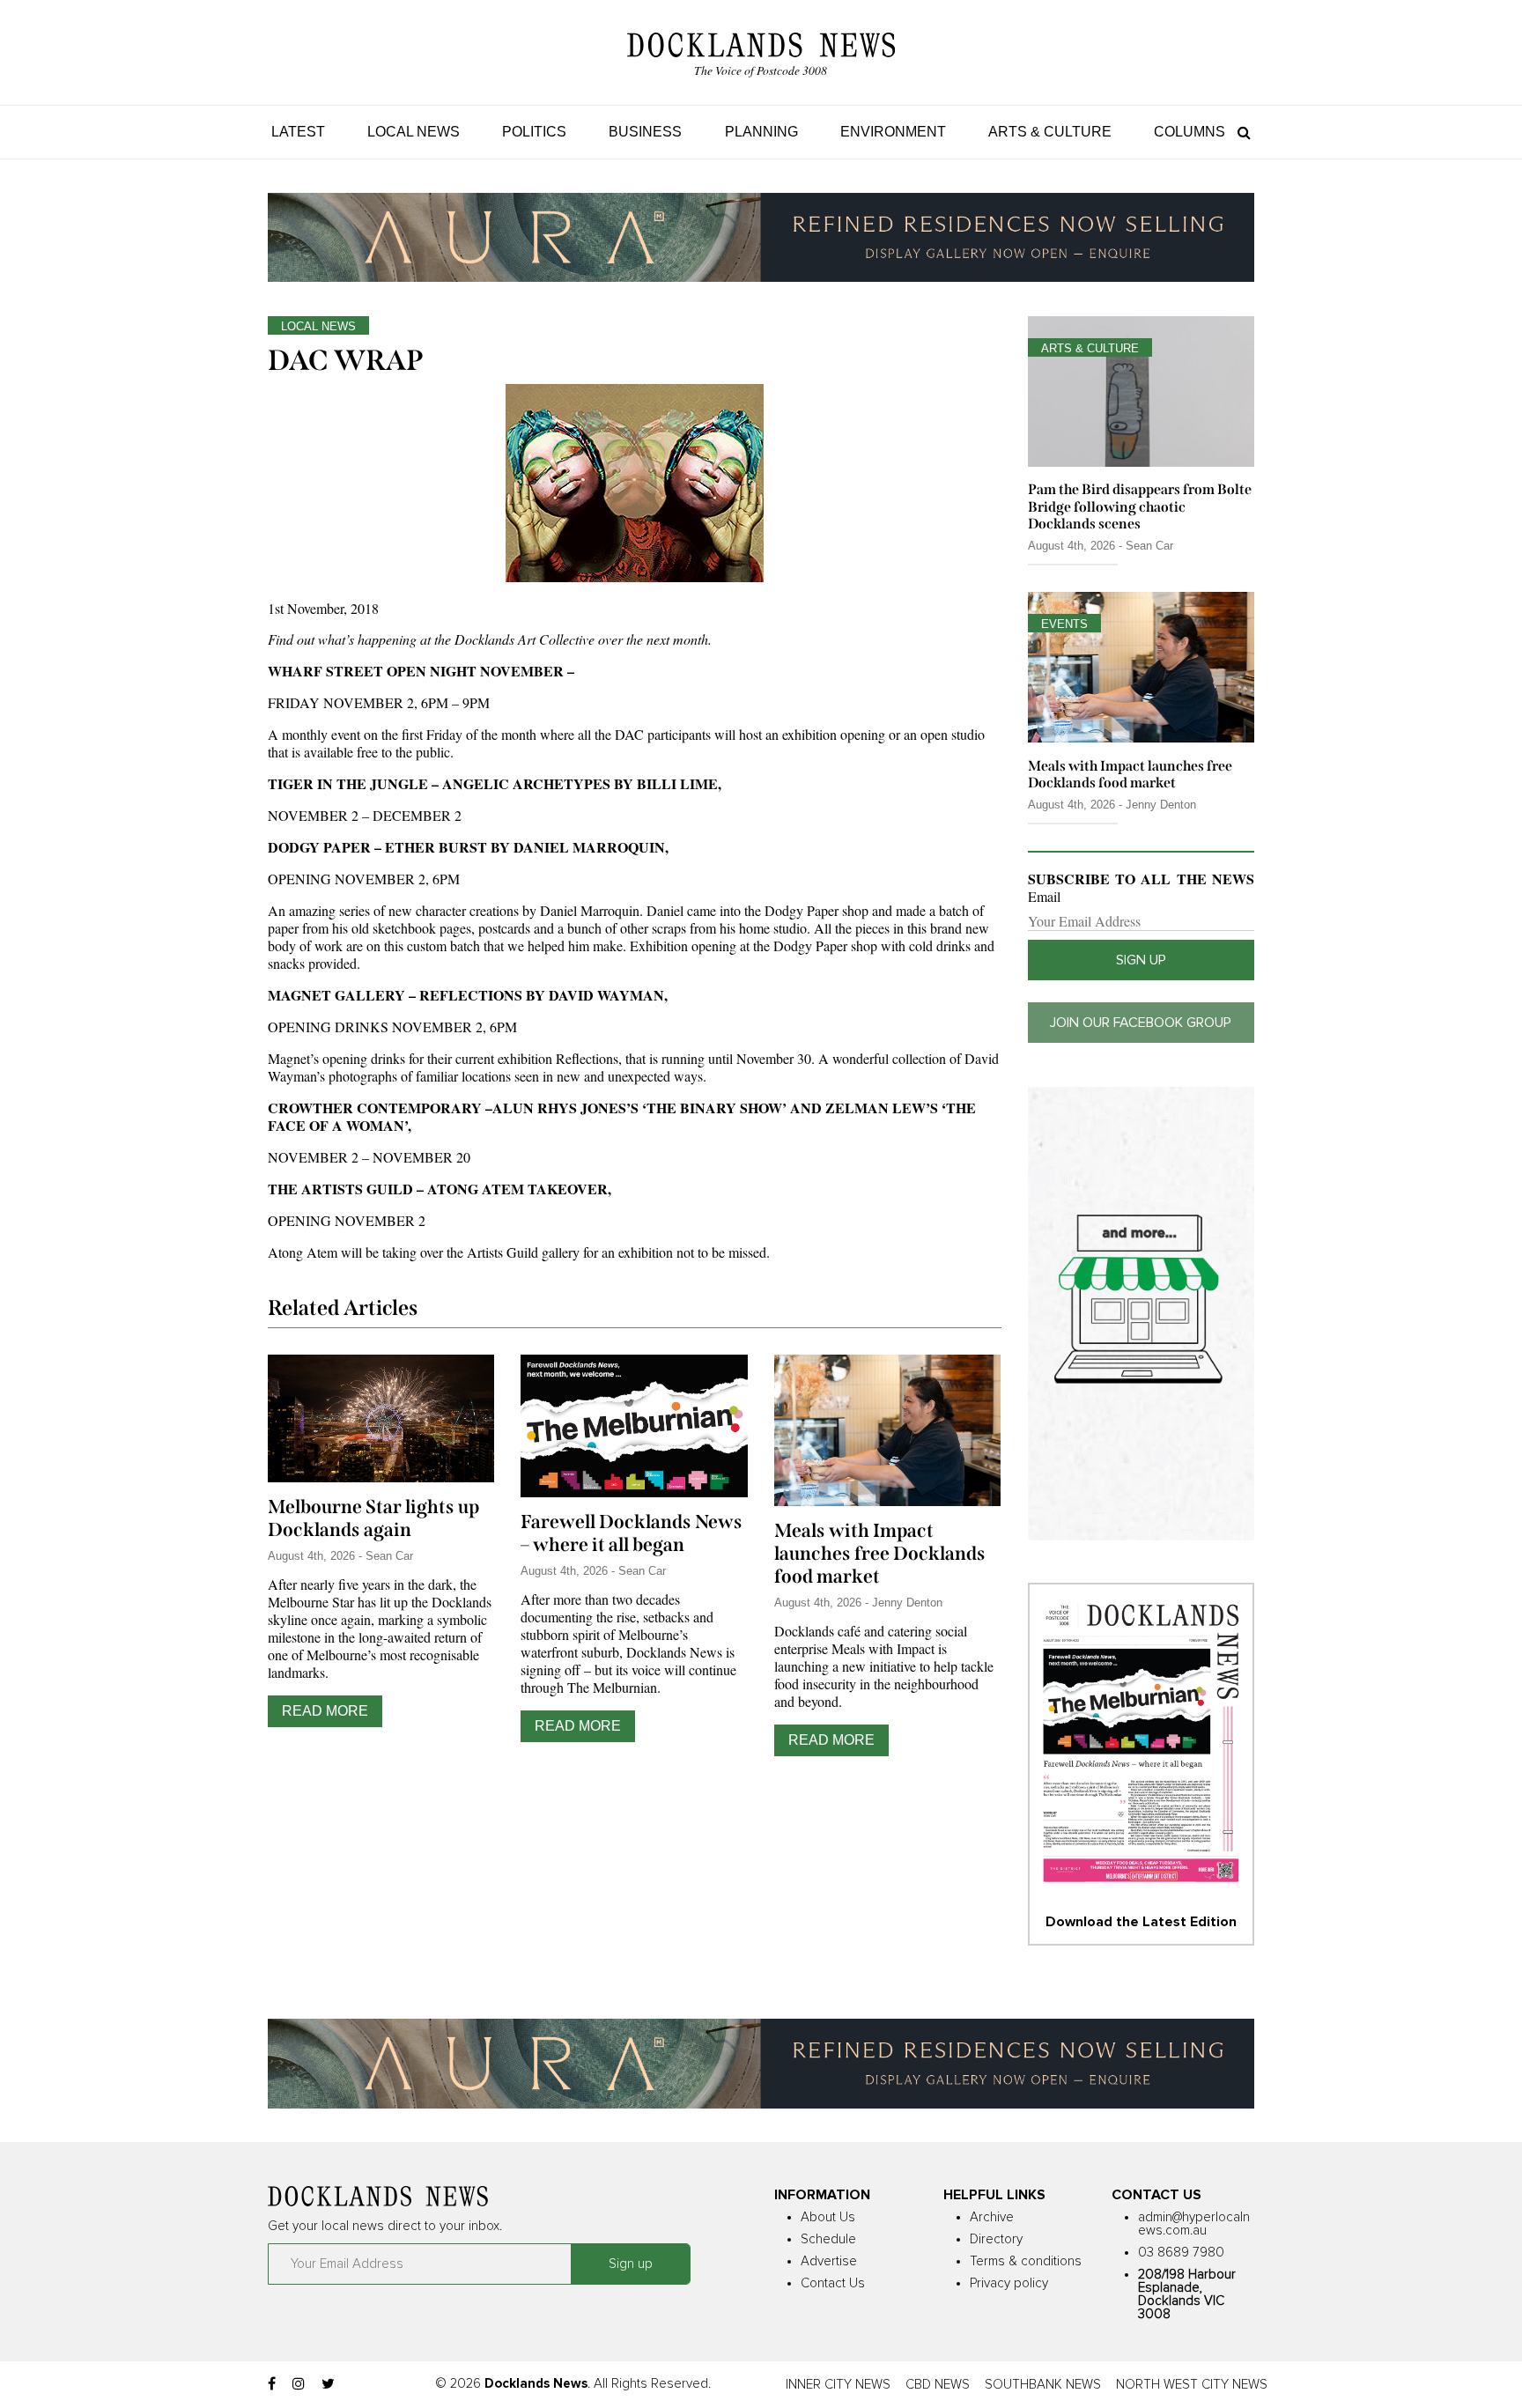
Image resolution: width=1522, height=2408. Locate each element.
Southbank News (1043, 2385)
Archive (992, 2217)
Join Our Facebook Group (1141, 1023)
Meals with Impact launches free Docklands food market (880, 1554)
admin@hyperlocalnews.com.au (1194, 2224)
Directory (996, 2239)
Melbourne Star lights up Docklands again (373, 1518)
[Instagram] (299, 2384)
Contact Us (833, 2283)
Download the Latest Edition (1141, 1922)
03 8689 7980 (1181, 2253)
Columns (1190, 132)
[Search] (1240, 132)
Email (1044, 897)
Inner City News (838, 2385)
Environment (893, 132)
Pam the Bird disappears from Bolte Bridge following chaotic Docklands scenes (1140, 506)
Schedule (828, 2239)
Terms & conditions (1026, 2261)
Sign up (1141, 960)
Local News (414, 132)
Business (645, 132)
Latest (298, 132)
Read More (325, 1711)
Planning (761, 132)
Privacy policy (1009, 2283)
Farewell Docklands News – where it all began (632, 1533)
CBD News (938, 2385)
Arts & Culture (1050, 132)
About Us (828, 2217)
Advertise (829, 2261)
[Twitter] (328, 2384)
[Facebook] (272, 2384)
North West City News (1192, 2385)
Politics (534, 132)
